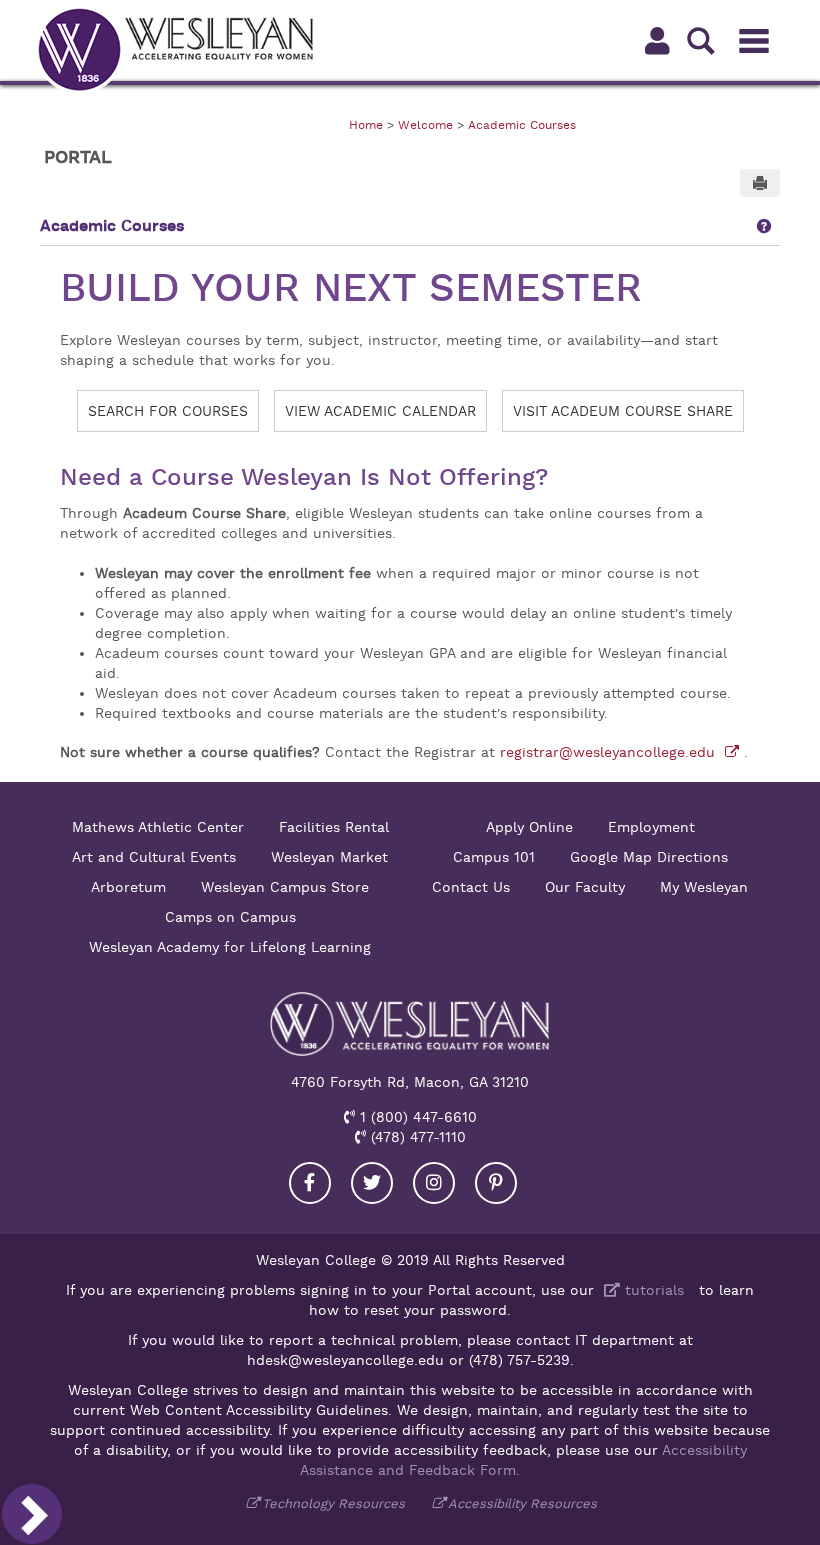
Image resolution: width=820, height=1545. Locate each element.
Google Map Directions (649, 857)
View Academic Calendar (380, 411)
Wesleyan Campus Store (285, 887)
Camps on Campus (230, 917)
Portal (78, 157)
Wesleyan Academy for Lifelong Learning (230, 947)
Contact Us (471, 887)
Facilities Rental (334, 827)
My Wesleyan (704, 887)
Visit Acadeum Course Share (623, 411)
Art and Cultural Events (154, 857)
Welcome (425, 125)
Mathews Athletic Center (158, 827)
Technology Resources (333, 1503)
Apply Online (529, 827)
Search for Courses (168, 411)
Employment (651, 827)
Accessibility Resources (522, 1503)
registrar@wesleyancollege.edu (610, 752)
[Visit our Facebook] (310, 1183)
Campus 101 (494, 857)
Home (366, 125)
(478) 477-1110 (416, 1137)
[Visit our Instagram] (434, 1183)
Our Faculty (585, 887)
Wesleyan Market (329, 857)
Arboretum (128, 887)
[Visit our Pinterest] (496, 1183)
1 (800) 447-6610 (416, 1117)
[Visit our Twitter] (372, 1183)
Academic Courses (522, 125)
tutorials (652, 1290)
